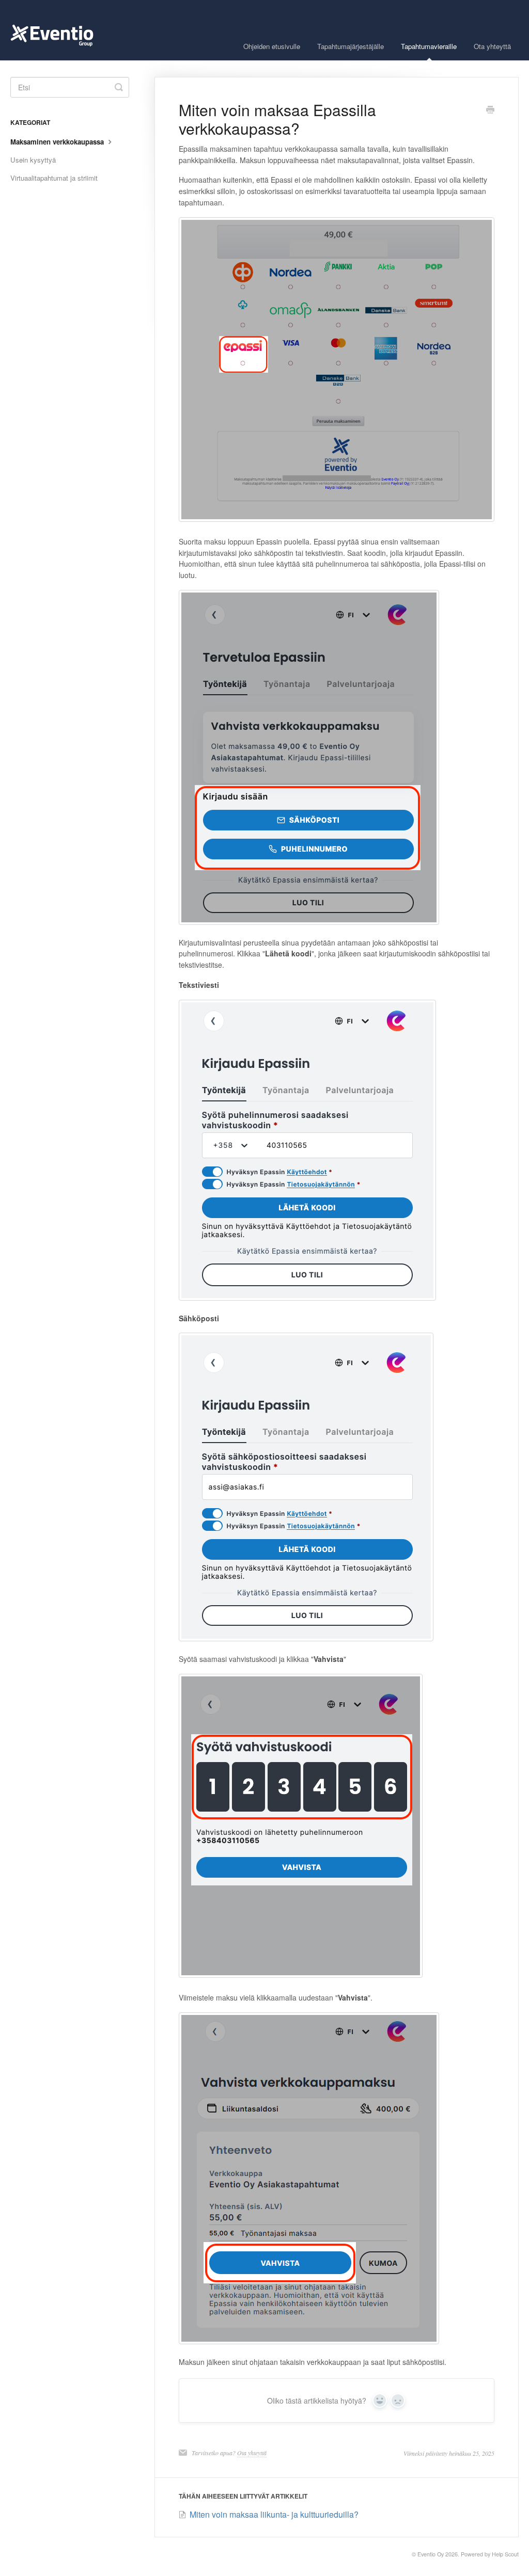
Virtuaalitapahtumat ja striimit (54, 178)
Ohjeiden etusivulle (272, 46)
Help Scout (505, 2554)
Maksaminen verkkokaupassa (58, 142)
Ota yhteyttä (492, 46)
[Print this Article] (490, 110)
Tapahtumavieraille (429, 46)
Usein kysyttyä (33, 160)
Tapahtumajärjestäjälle (351, 46)
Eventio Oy (431, 2554)
